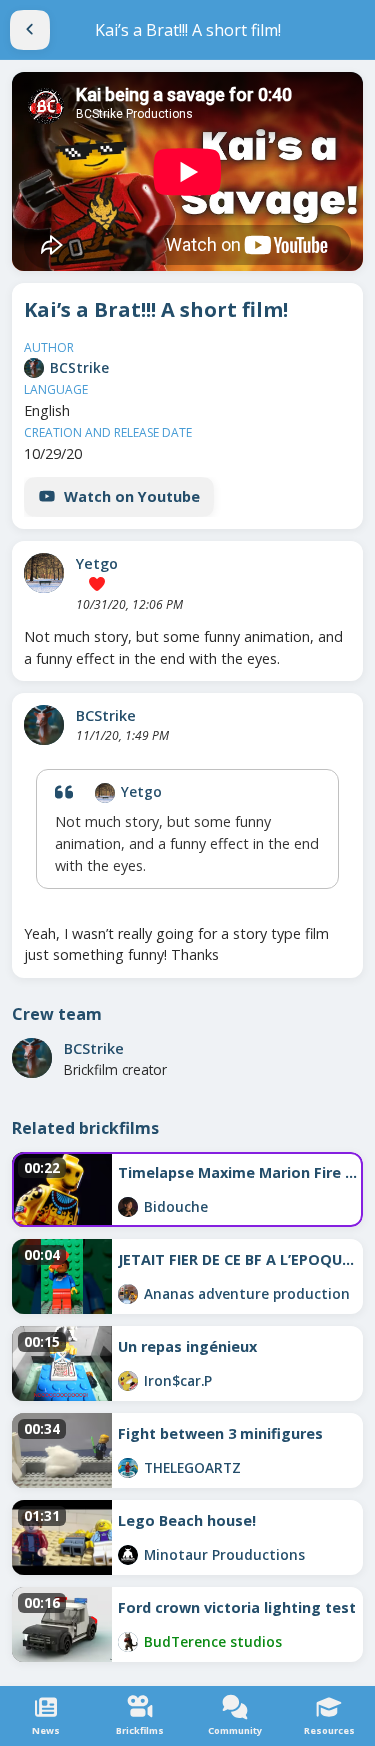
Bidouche (176, 1206)
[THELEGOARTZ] (128, 1468)
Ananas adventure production (247, 1293)
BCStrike (79, 367)
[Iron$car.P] (128, 1381)
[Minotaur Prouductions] (128, 1555)
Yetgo (97, 563)
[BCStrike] (34, 368)
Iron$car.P (178, 1380)
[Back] (30, 30)
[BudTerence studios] (128, 1642)
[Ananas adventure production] (128, 1294)
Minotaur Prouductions (224, 1554)
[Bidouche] (128, 1207)
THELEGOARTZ (192, 1467)
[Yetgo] (44, 573)
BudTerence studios (213, 1641)
